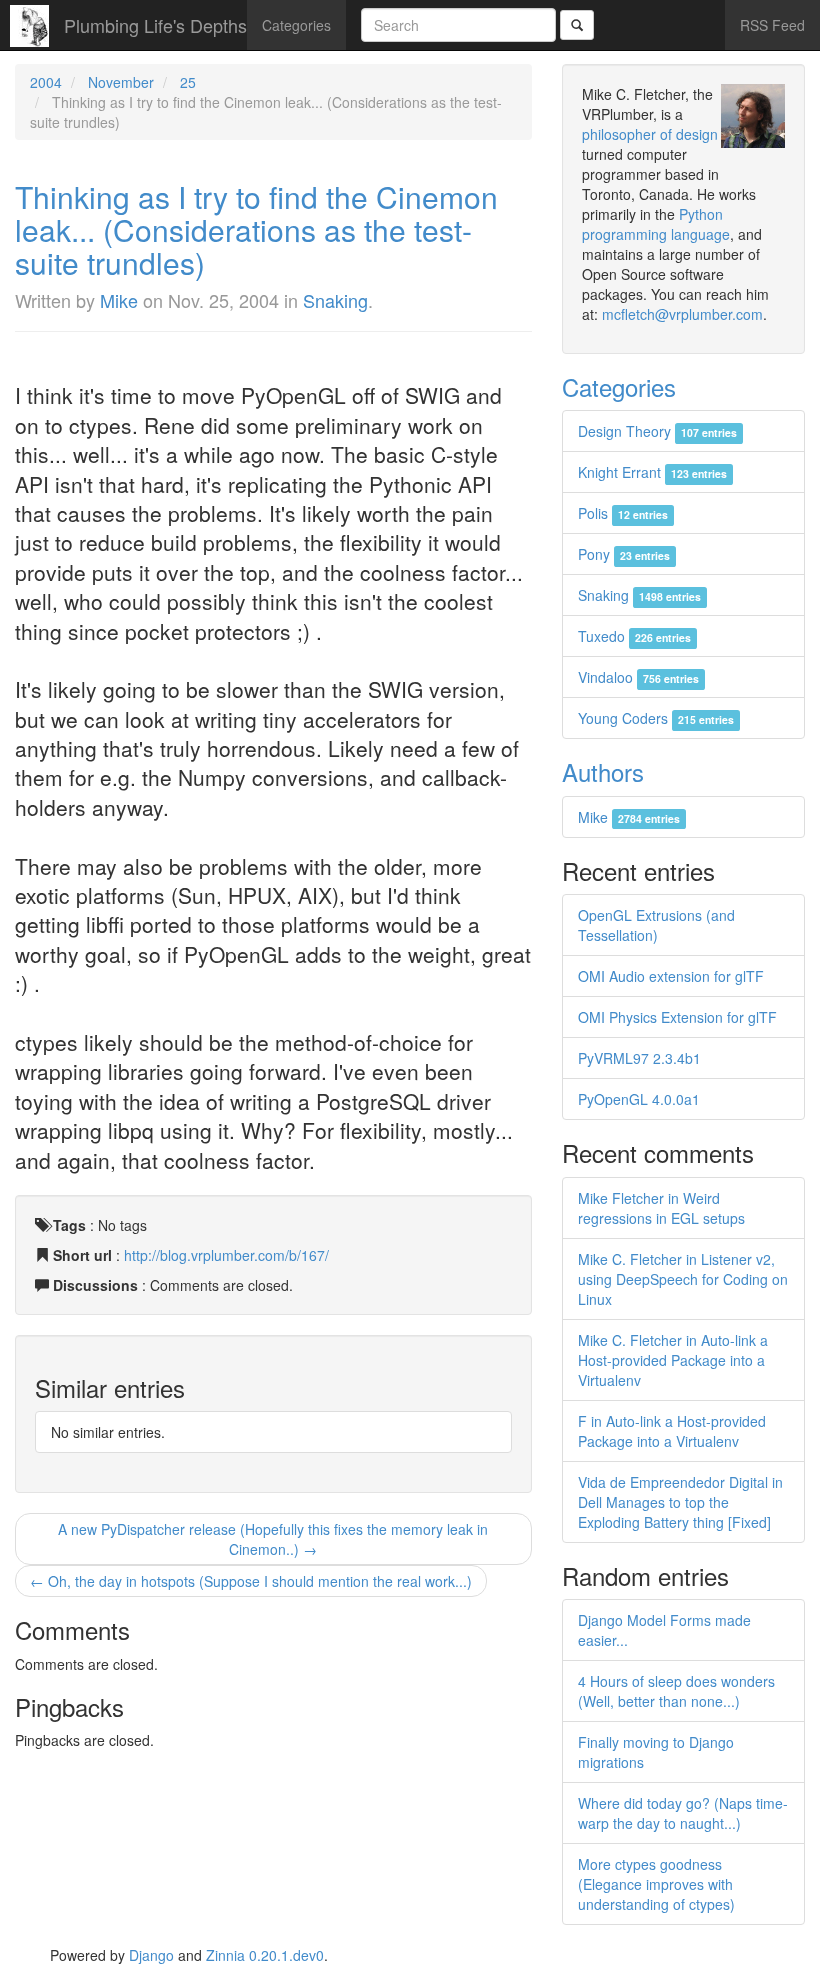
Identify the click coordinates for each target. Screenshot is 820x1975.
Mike (119, 300)
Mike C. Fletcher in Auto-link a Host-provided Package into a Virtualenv (673, 1360)
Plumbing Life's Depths (155, 25)
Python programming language (656, 224)
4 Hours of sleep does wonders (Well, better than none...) (676, 1691)
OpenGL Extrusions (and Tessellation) (656, 925)
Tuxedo (634, 636)
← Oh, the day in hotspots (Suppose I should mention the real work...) (251, 1581)
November (121, 82)
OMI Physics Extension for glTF (677, 1017)
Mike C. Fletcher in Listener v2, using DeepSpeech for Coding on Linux (683, 1279)
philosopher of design (650, 134)
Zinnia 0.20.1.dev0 (265, 1955)
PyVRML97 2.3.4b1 (639, 1058)
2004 (46, 82)
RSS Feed (772, 25)
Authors (603, 771)
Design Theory (657, 431)
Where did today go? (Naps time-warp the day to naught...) (683, 1813)
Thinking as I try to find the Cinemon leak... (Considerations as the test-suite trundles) (256, 229)
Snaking (335, 300)
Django (151, 1955)
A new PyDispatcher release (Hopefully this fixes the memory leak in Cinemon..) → (273, 1539)
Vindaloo (638, 677)
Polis (623, 513)
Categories (296, 25)
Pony (624, 554)
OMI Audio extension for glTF (671, 976)
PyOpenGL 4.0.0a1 (639, 1099)
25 (188, 82)
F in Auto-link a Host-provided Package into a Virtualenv (672, 1431)
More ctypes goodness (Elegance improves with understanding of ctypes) (656, 1884)
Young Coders (656, 718)
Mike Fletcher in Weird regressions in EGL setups (661, 1208)
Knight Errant (652, 472)
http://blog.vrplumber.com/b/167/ (226, 1255)
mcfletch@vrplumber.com (682, 314)
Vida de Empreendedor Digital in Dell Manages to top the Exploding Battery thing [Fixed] (680, 1502)
